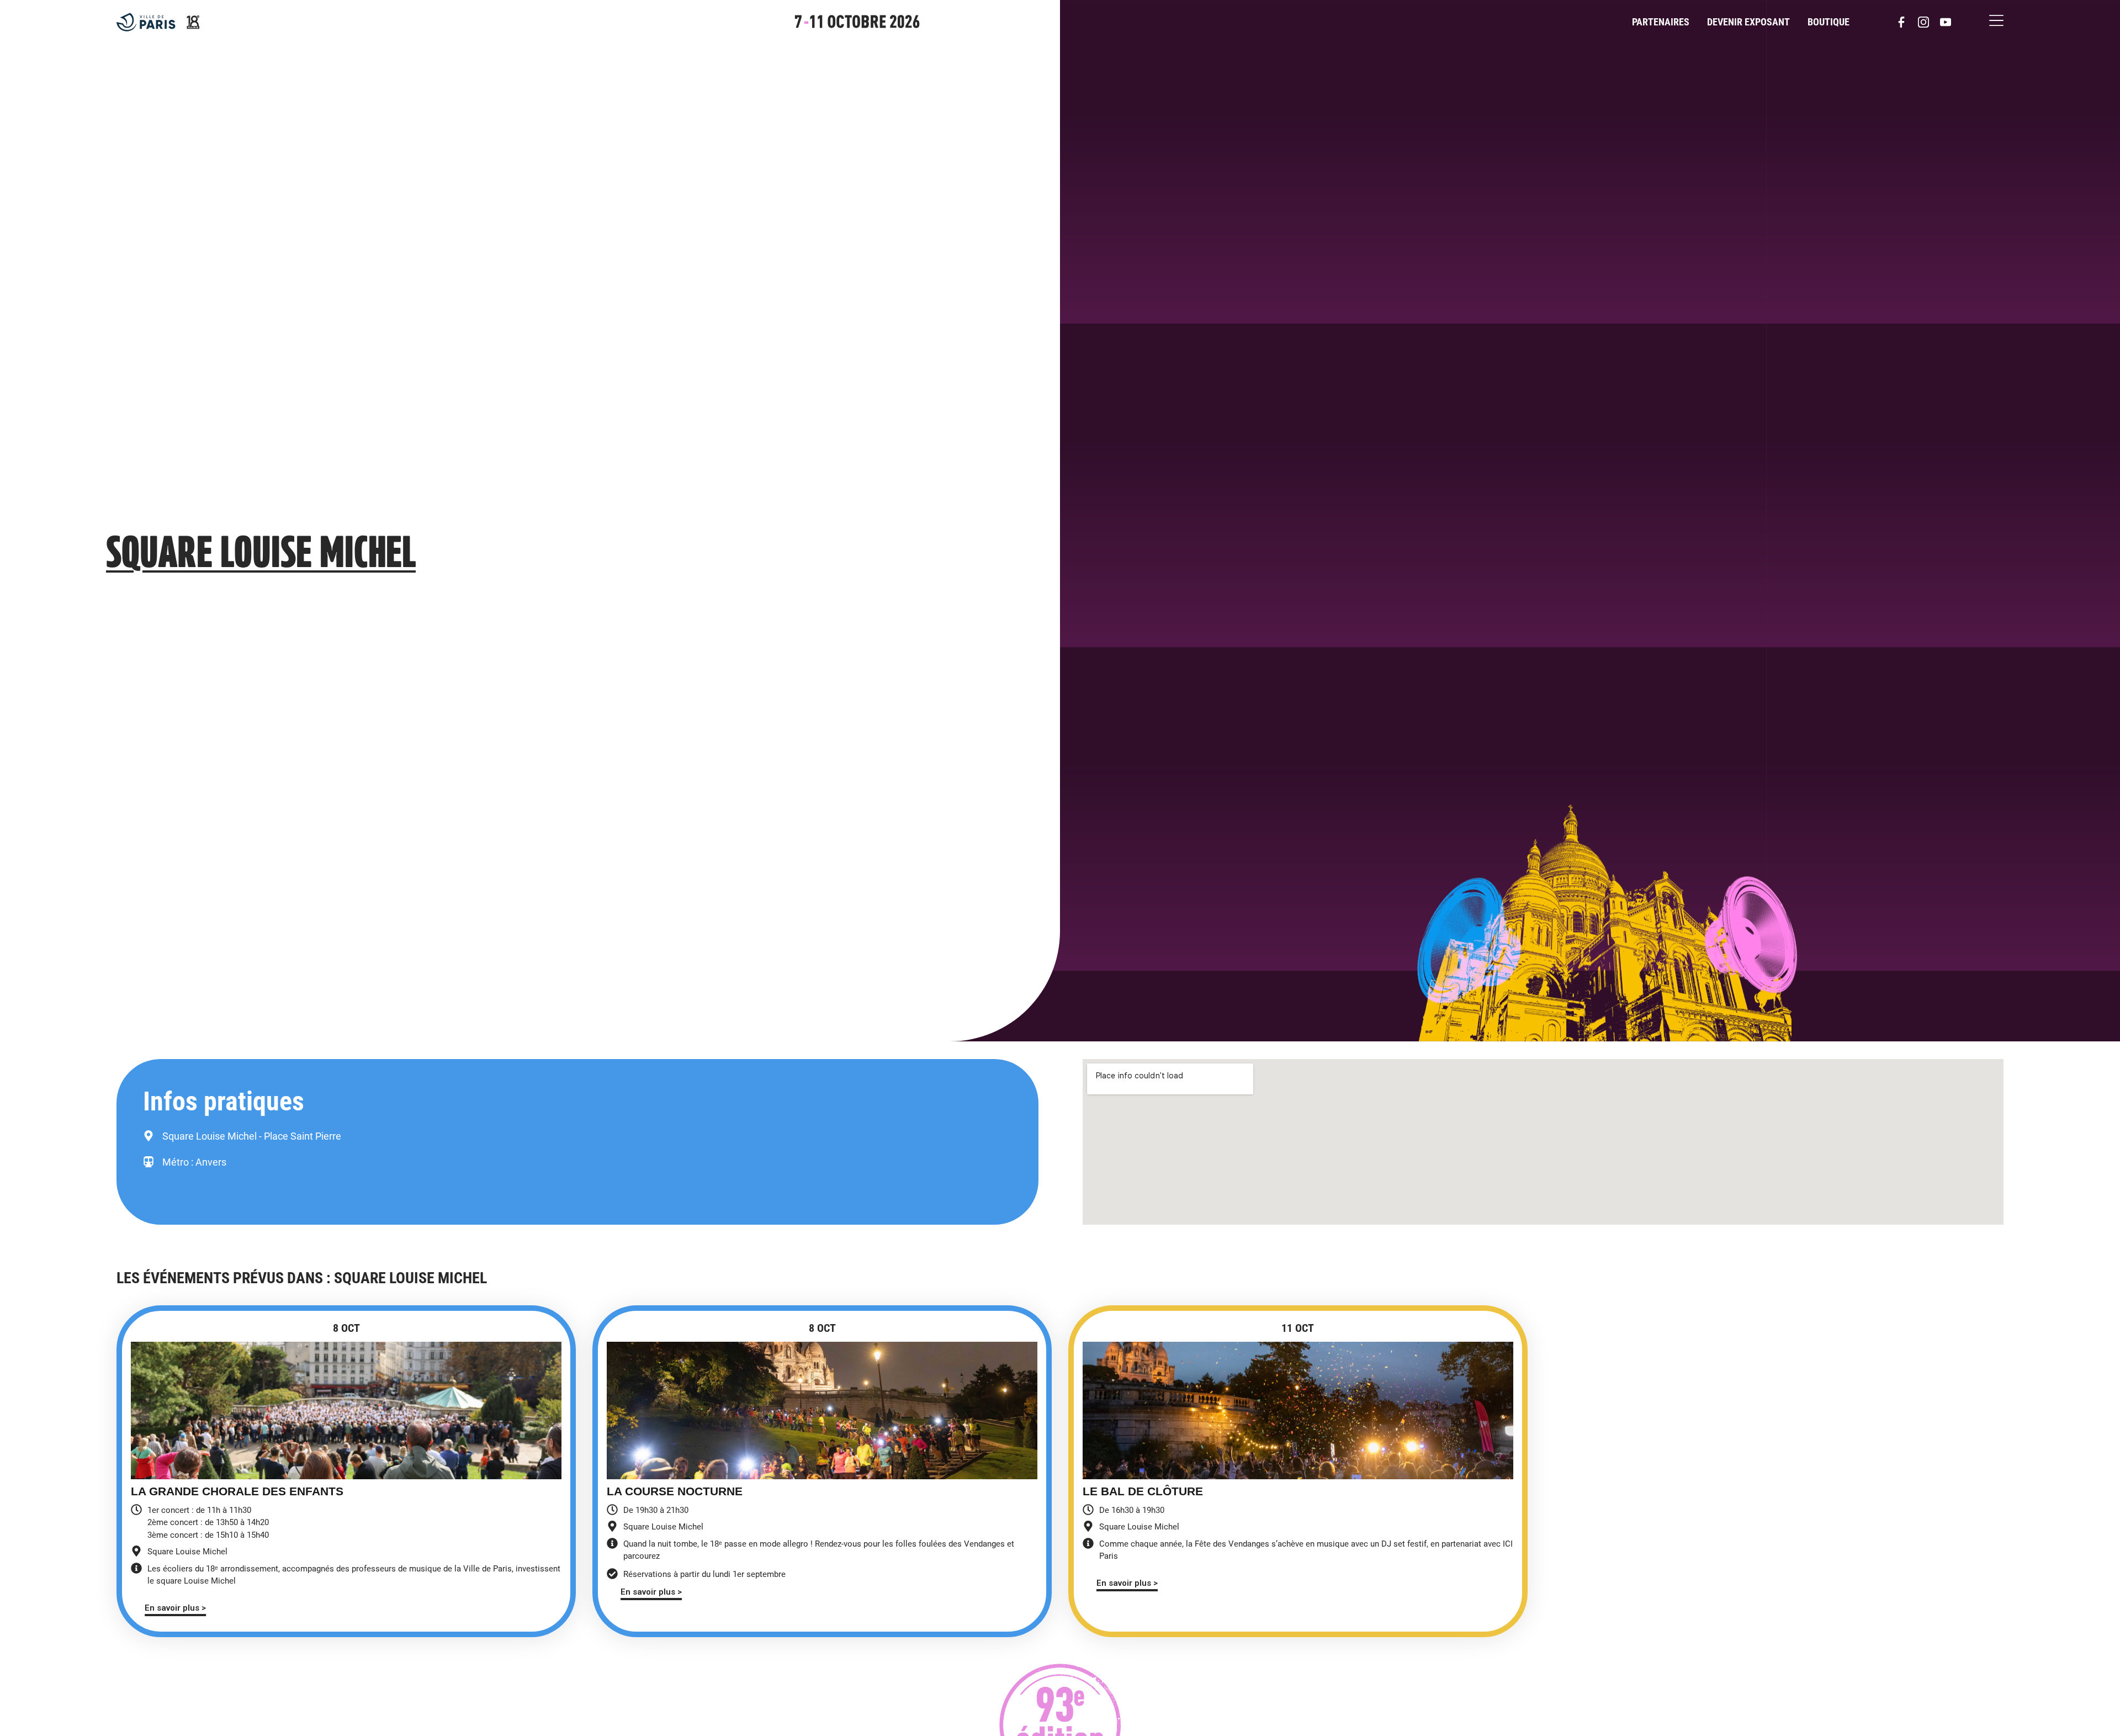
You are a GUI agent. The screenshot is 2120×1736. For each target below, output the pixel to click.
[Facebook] (1901, 22)
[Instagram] (1923, 22)
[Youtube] (1946, 22)
